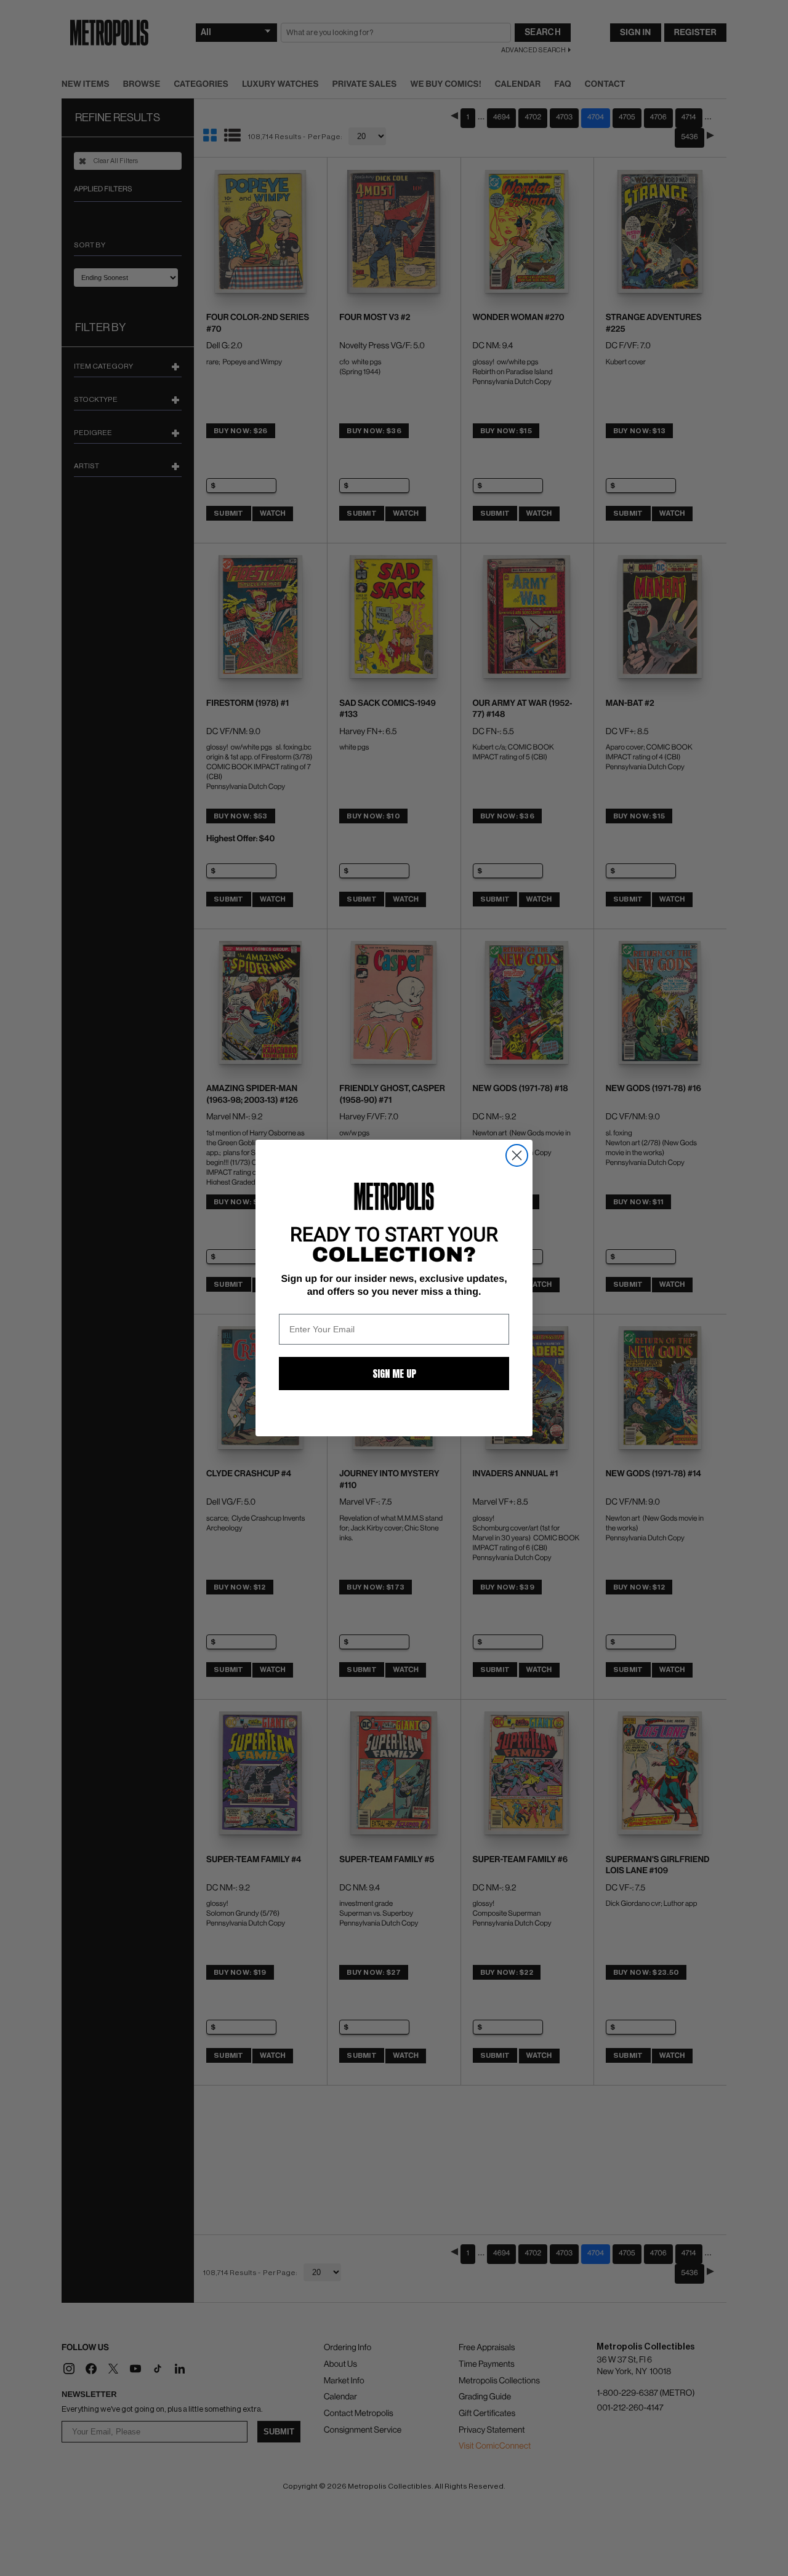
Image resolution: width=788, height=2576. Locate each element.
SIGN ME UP (394, 1374)
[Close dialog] (517, 1155)
